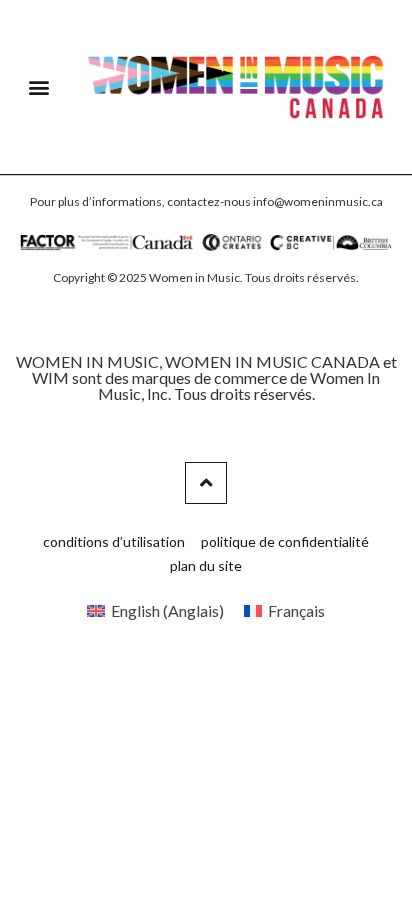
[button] (39, 87)
